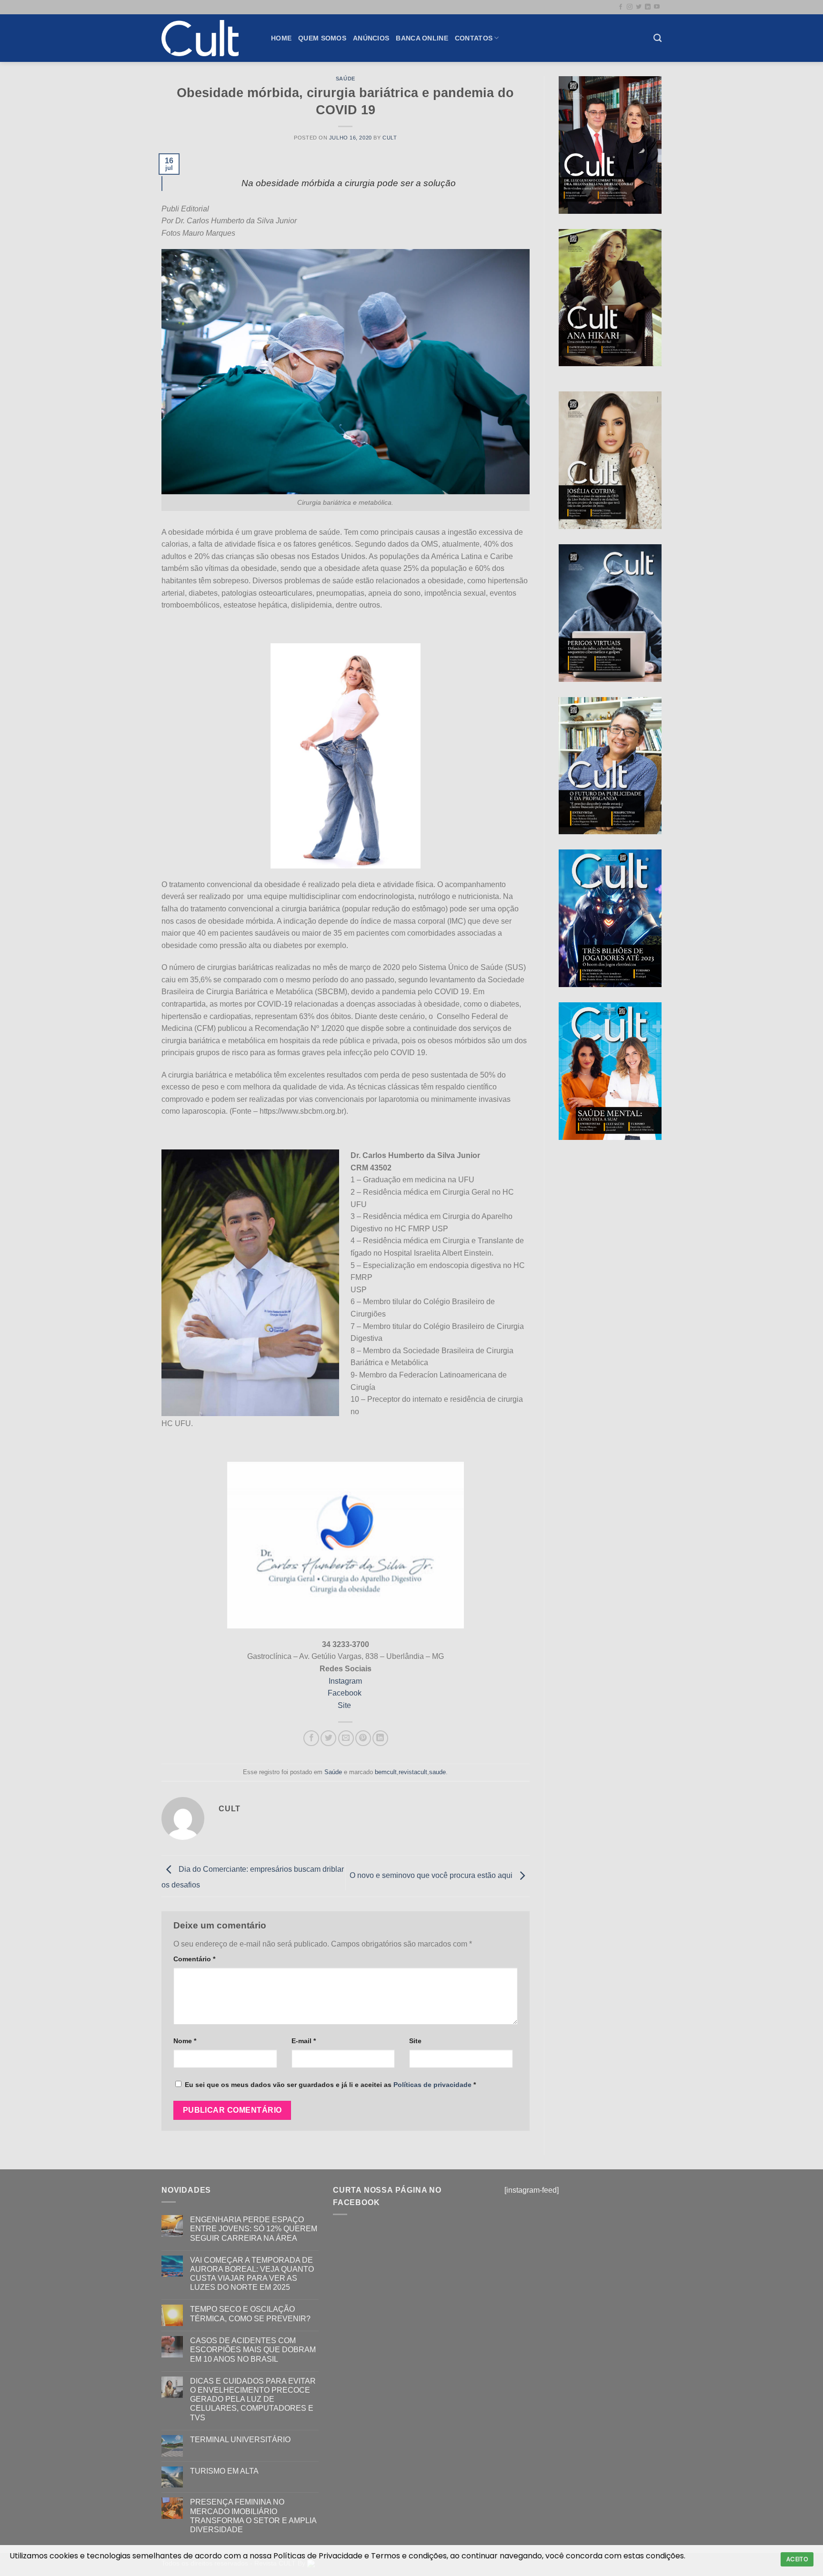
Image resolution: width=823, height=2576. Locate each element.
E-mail (304, 2041)
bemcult (386, 1772)
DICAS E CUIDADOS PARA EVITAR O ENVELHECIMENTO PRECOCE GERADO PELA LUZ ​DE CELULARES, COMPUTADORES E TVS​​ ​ (253, 2399)
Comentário (194, 1959)
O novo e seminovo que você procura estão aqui (432, 1875)
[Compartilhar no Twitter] (328, 1738)
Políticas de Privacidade (318, 2556)
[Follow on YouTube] (657, 7)
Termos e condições (409, 2556)
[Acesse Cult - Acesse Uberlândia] (209, 38)
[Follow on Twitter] (639, 7)
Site (345, 1705)
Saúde (346, 79)
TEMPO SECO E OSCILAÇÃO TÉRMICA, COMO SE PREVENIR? (250, 2314)
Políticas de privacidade (432, 2085)
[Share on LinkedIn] (380, 1738)
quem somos (322, 38)
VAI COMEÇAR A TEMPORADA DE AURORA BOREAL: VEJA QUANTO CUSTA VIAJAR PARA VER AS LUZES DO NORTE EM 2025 (252, 2274)
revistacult (413, 1772)
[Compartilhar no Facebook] (311, 1738)
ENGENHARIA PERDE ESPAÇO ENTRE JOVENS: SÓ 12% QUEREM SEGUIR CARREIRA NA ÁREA (254, 2229)
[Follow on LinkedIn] (648, 7)
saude (437, 1772)
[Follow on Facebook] (621, 7)
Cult (390, 138)
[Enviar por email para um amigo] (346, 1738)
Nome (185, 2041)
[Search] (657, 38)
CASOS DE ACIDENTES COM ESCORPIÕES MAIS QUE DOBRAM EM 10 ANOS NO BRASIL (253, 2350)
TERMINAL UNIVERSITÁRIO (240, 2440)
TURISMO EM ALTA (224, 2471)
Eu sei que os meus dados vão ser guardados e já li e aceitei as (330, 2085)
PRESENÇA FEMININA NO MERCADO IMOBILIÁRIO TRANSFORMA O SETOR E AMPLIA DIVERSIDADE (253, 2516)
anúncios (371, 38)
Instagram (345, 1681)
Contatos (474, 38)
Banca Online (422, 38)
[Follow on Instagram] (630, 7)
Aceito (797, 2559)
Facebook (346, 1693)
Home (281, 38)
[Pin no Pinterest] (363, 1738)
